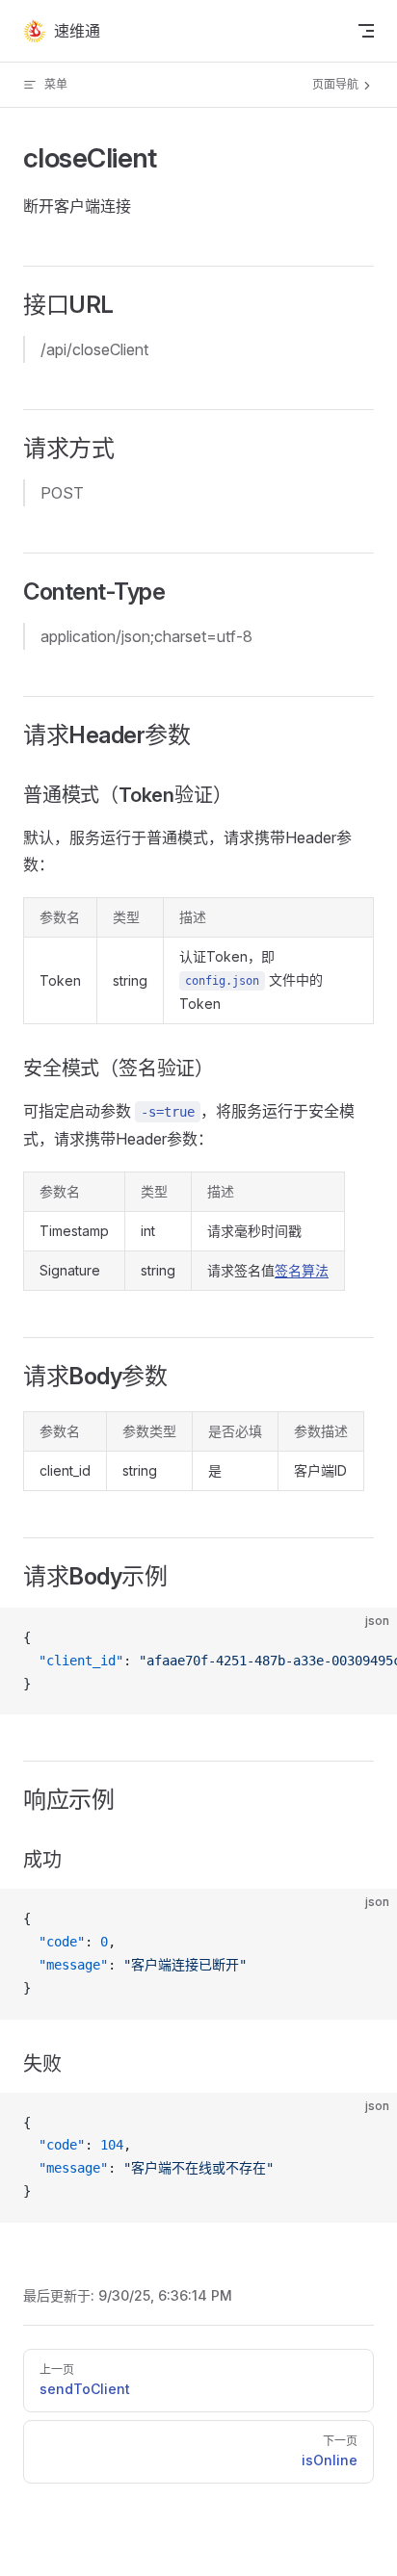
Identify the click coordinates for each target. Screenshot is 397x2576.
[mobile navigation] (366, 31)
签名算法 (302, 1270)
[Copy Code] (366, 1638)
